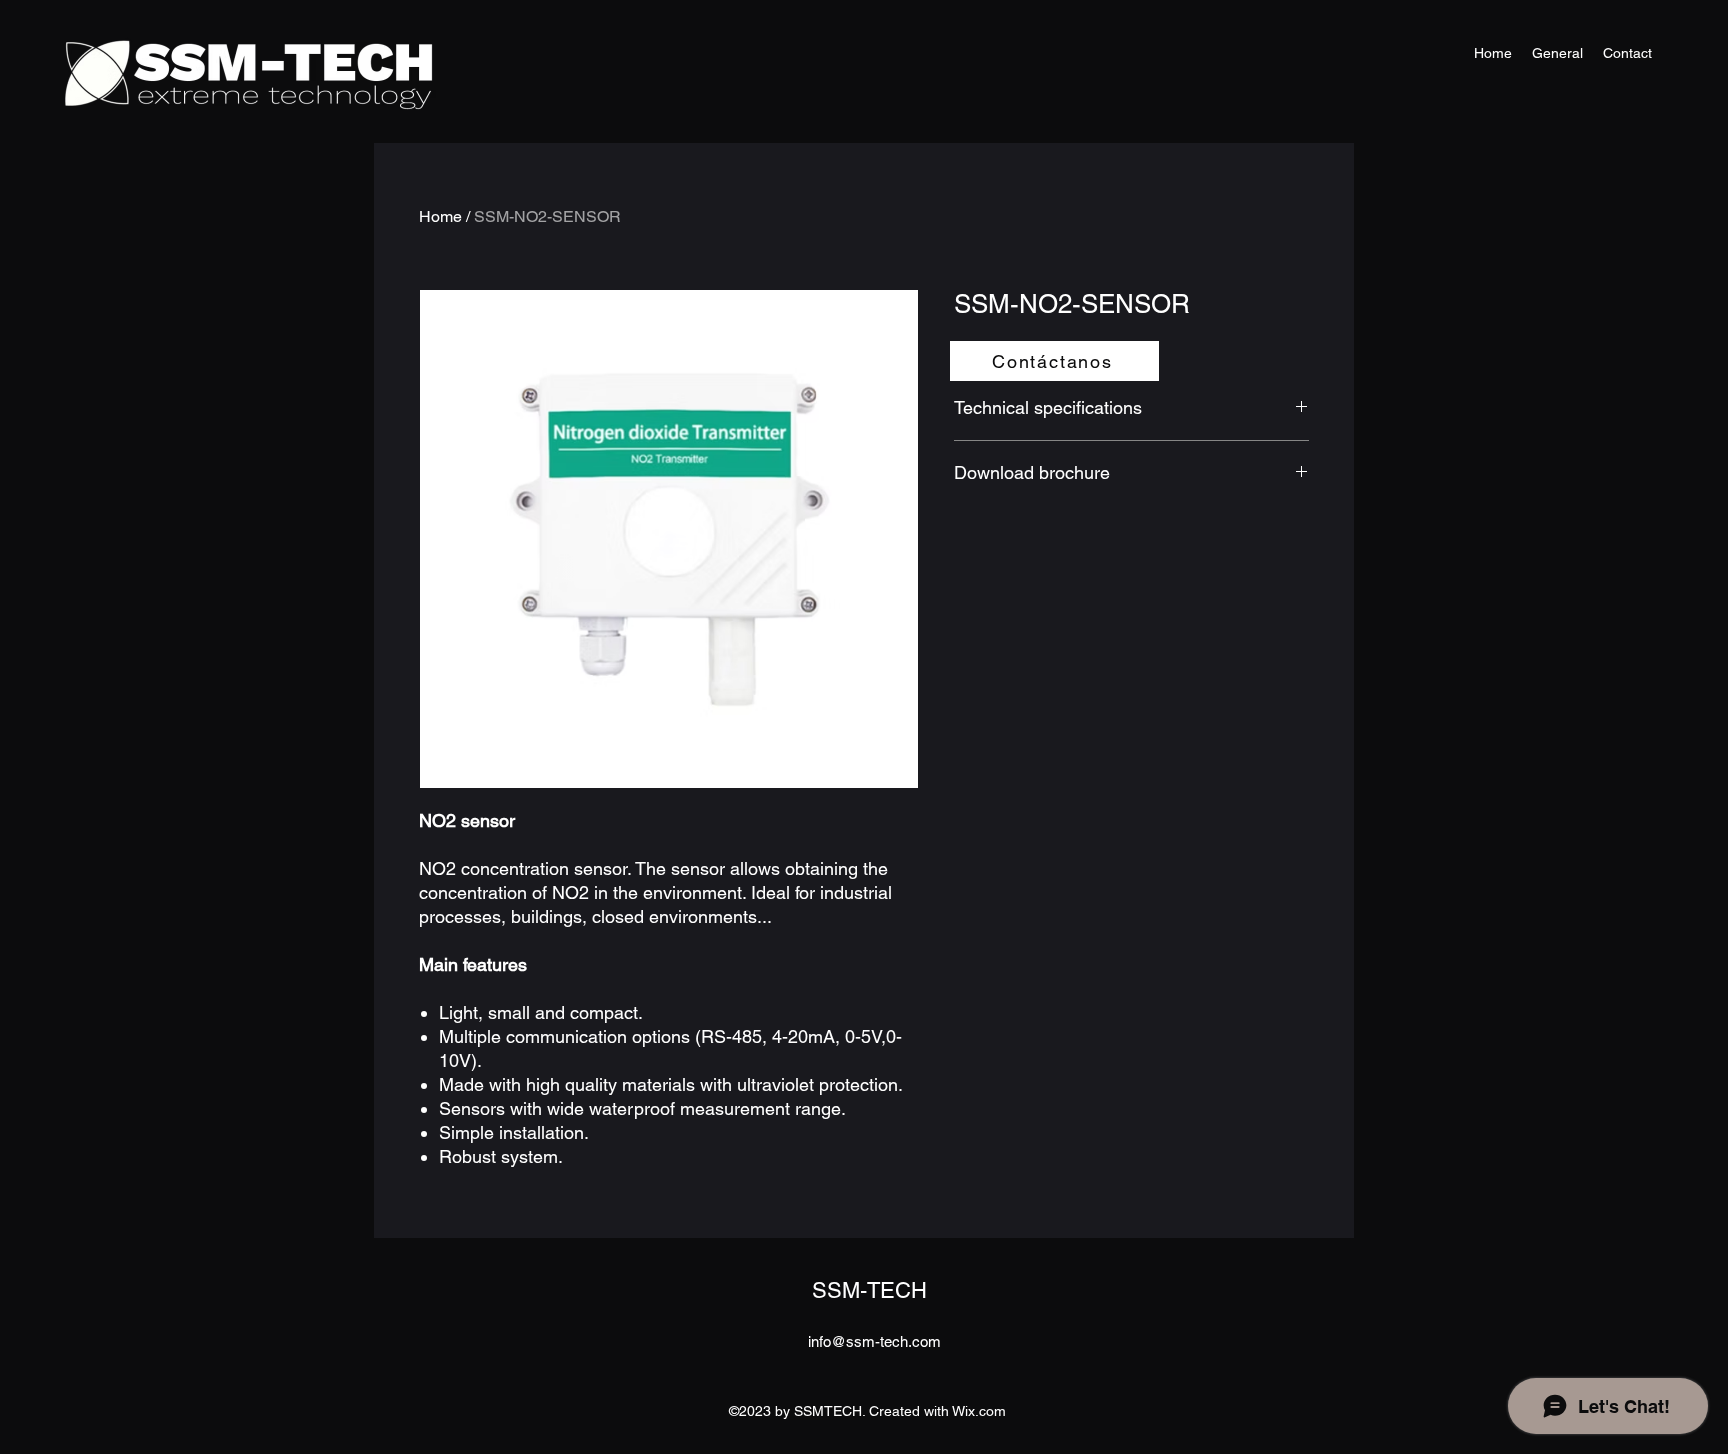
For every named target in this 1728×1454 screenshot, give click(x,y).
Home (440, 216)
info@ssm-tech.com (874, 1341)
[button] (1054, 361)
